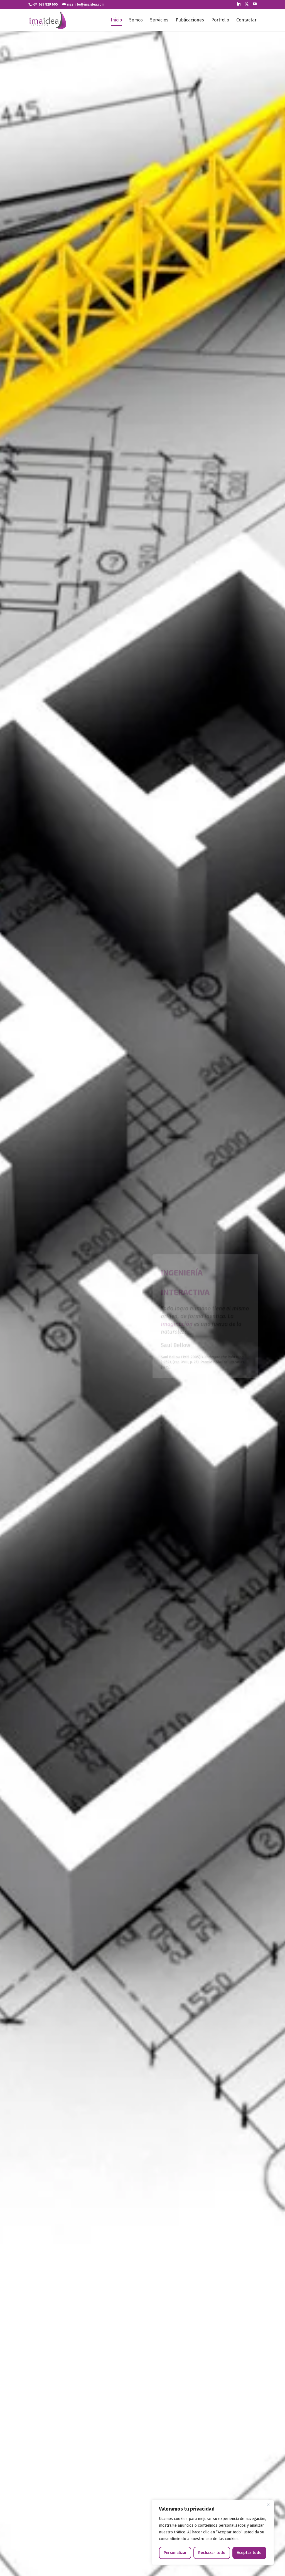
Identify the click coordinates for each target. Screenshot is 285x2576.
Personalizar (175, 2553)
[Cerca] (268, 2504)
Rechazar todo (212, 2553)
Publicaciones (190, 20)
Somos (136, 20)
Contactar (246, 20)
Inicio (116, 20)
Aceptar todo (249, 2553)
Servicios (159, 20)
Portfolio (220, 20)
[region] (213, 2532)
